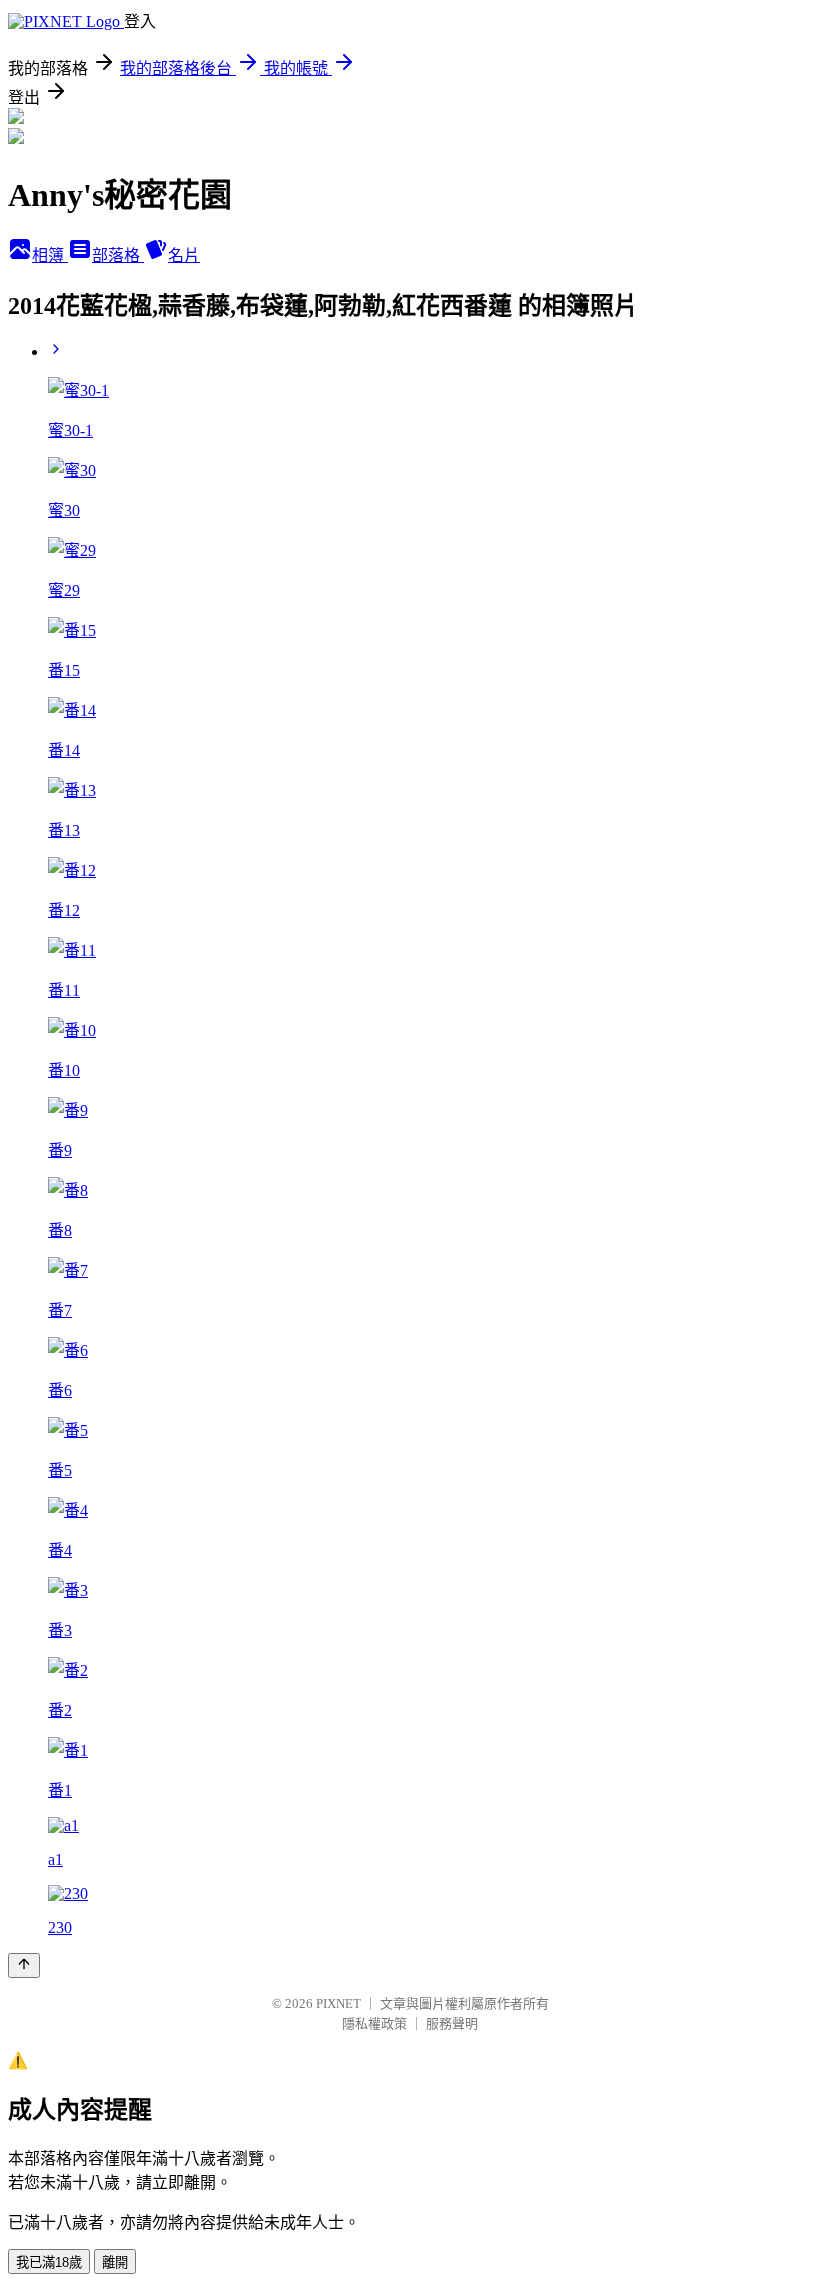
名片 (184, 255)
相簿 (50, 255)
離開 (115, 2262)
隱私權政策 (374, 2023)
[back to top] (24, 1965)
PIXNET (338, 2003)
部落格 (118, 255)
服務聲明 (452, 2023)
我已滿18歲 (49, 2262)
